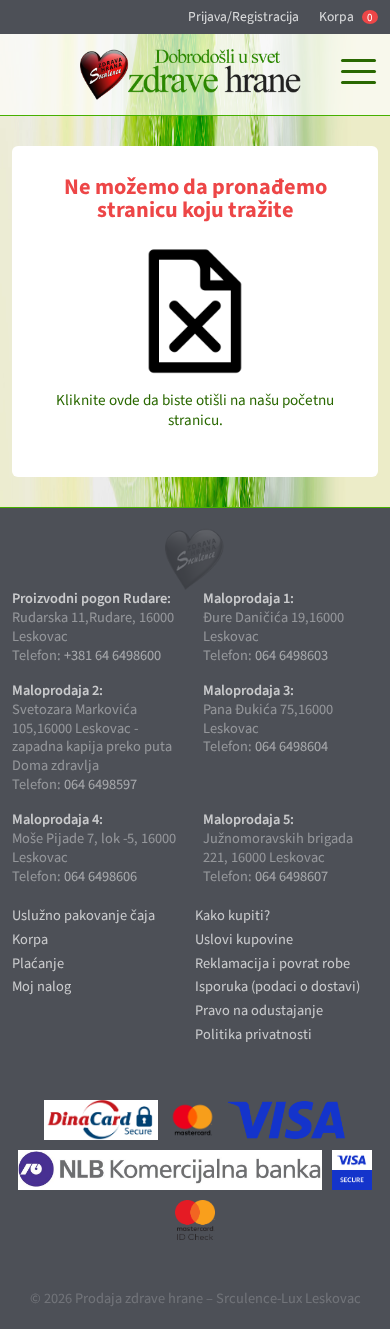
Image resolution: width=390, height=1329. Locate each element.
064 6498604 (291, 746)
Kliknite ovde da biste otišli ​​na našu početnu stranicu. (195, 410)
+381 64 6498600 (112, 655)
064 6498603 (291, 655)
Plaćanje (38, 963)
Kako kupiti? (232, 915)
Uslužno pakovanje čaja (83, 915)
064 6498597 (100, 784)
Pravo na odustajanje (259, 1010)
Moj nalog (41, 986)
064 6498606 (100, 876)
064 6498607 (291, 876)
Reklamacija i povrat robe (272, 963)
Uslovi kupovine (244, 939)
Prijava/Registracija (243, 17)
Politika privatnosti (253, 1034)
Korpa (345, 17)
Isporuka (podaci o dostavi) (277, 986)
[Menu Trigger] (358, 72)
